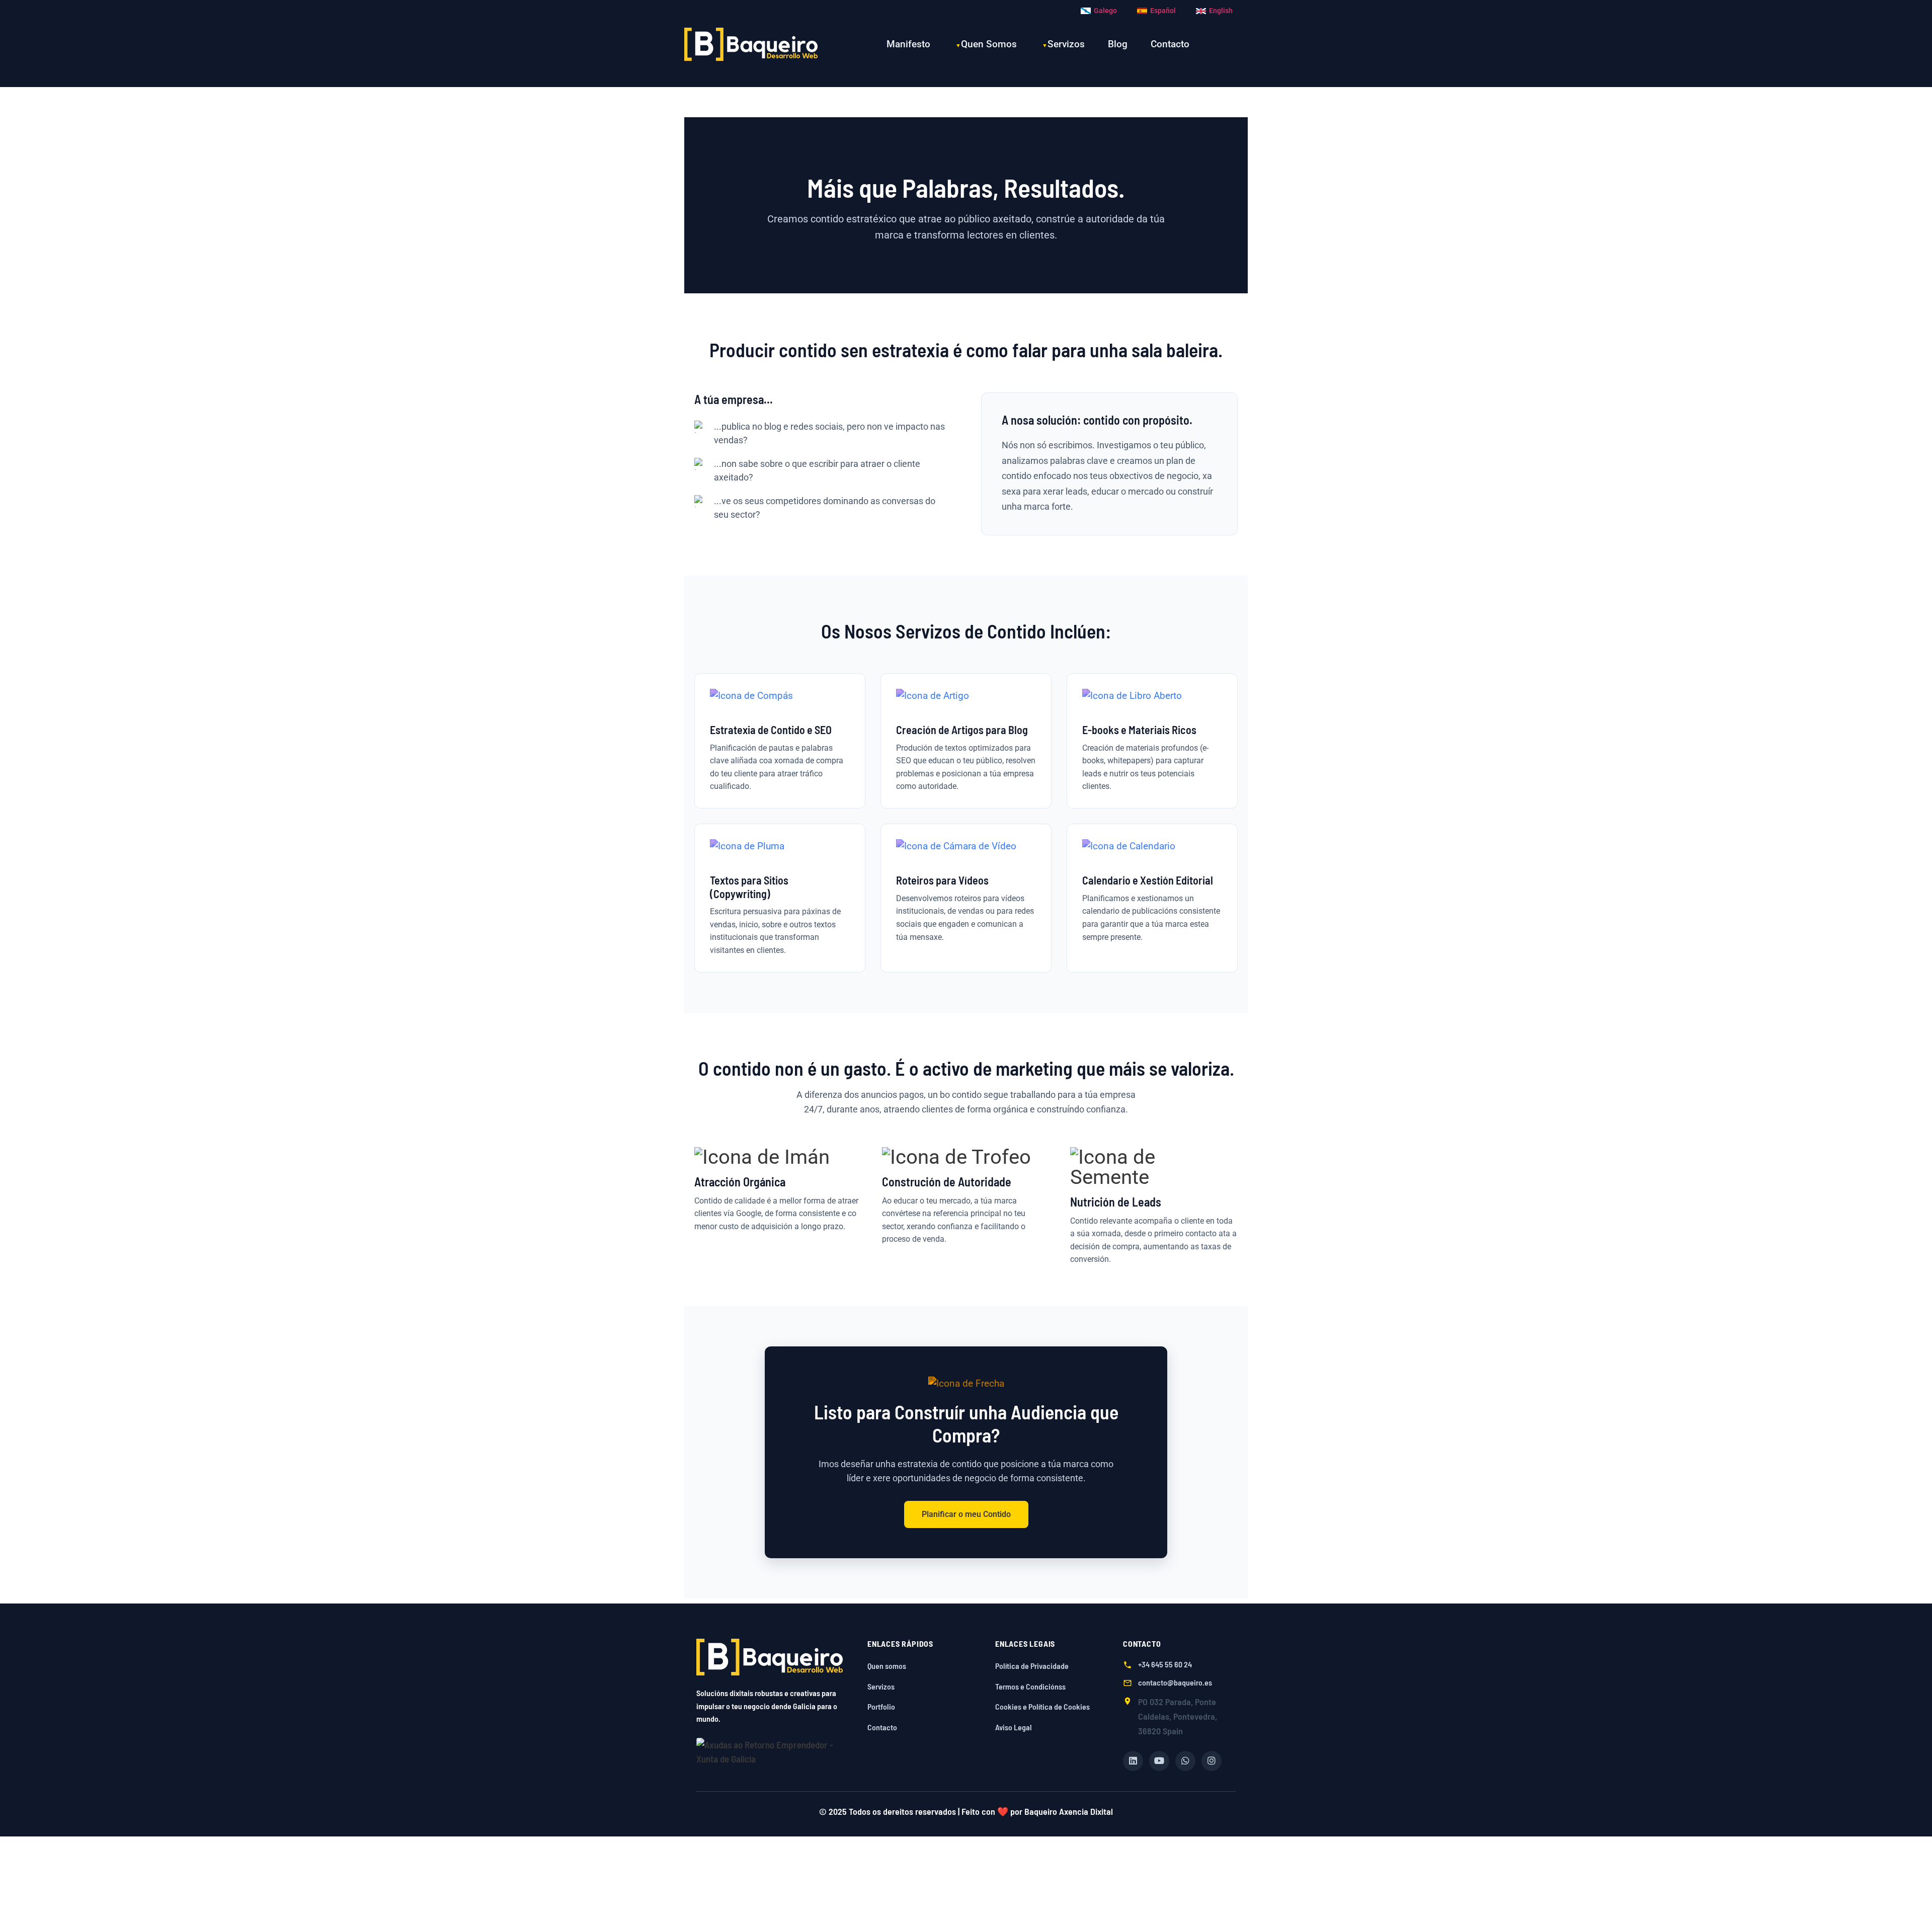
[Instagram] (1212, 1761)
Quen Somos (989, 44)
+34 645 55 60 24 (1165, 1664)
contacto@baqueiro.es (1175, 1682)
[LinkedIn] (1133, 1761)
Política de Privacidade (1032, 1666)
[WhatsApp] (1185, 1761)
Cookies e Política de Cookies (1042, 1706)
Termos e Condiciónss (1030, 1686)
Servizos (1066, 44)
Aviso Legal (1014, 1727)
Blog (1118, 44)
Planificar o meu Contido (966, 1514)
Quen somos (887, 1666)
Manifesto (908, 44)
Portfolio (881, 1706)
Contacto (1170, 44)
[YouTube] (1159, 1761)
